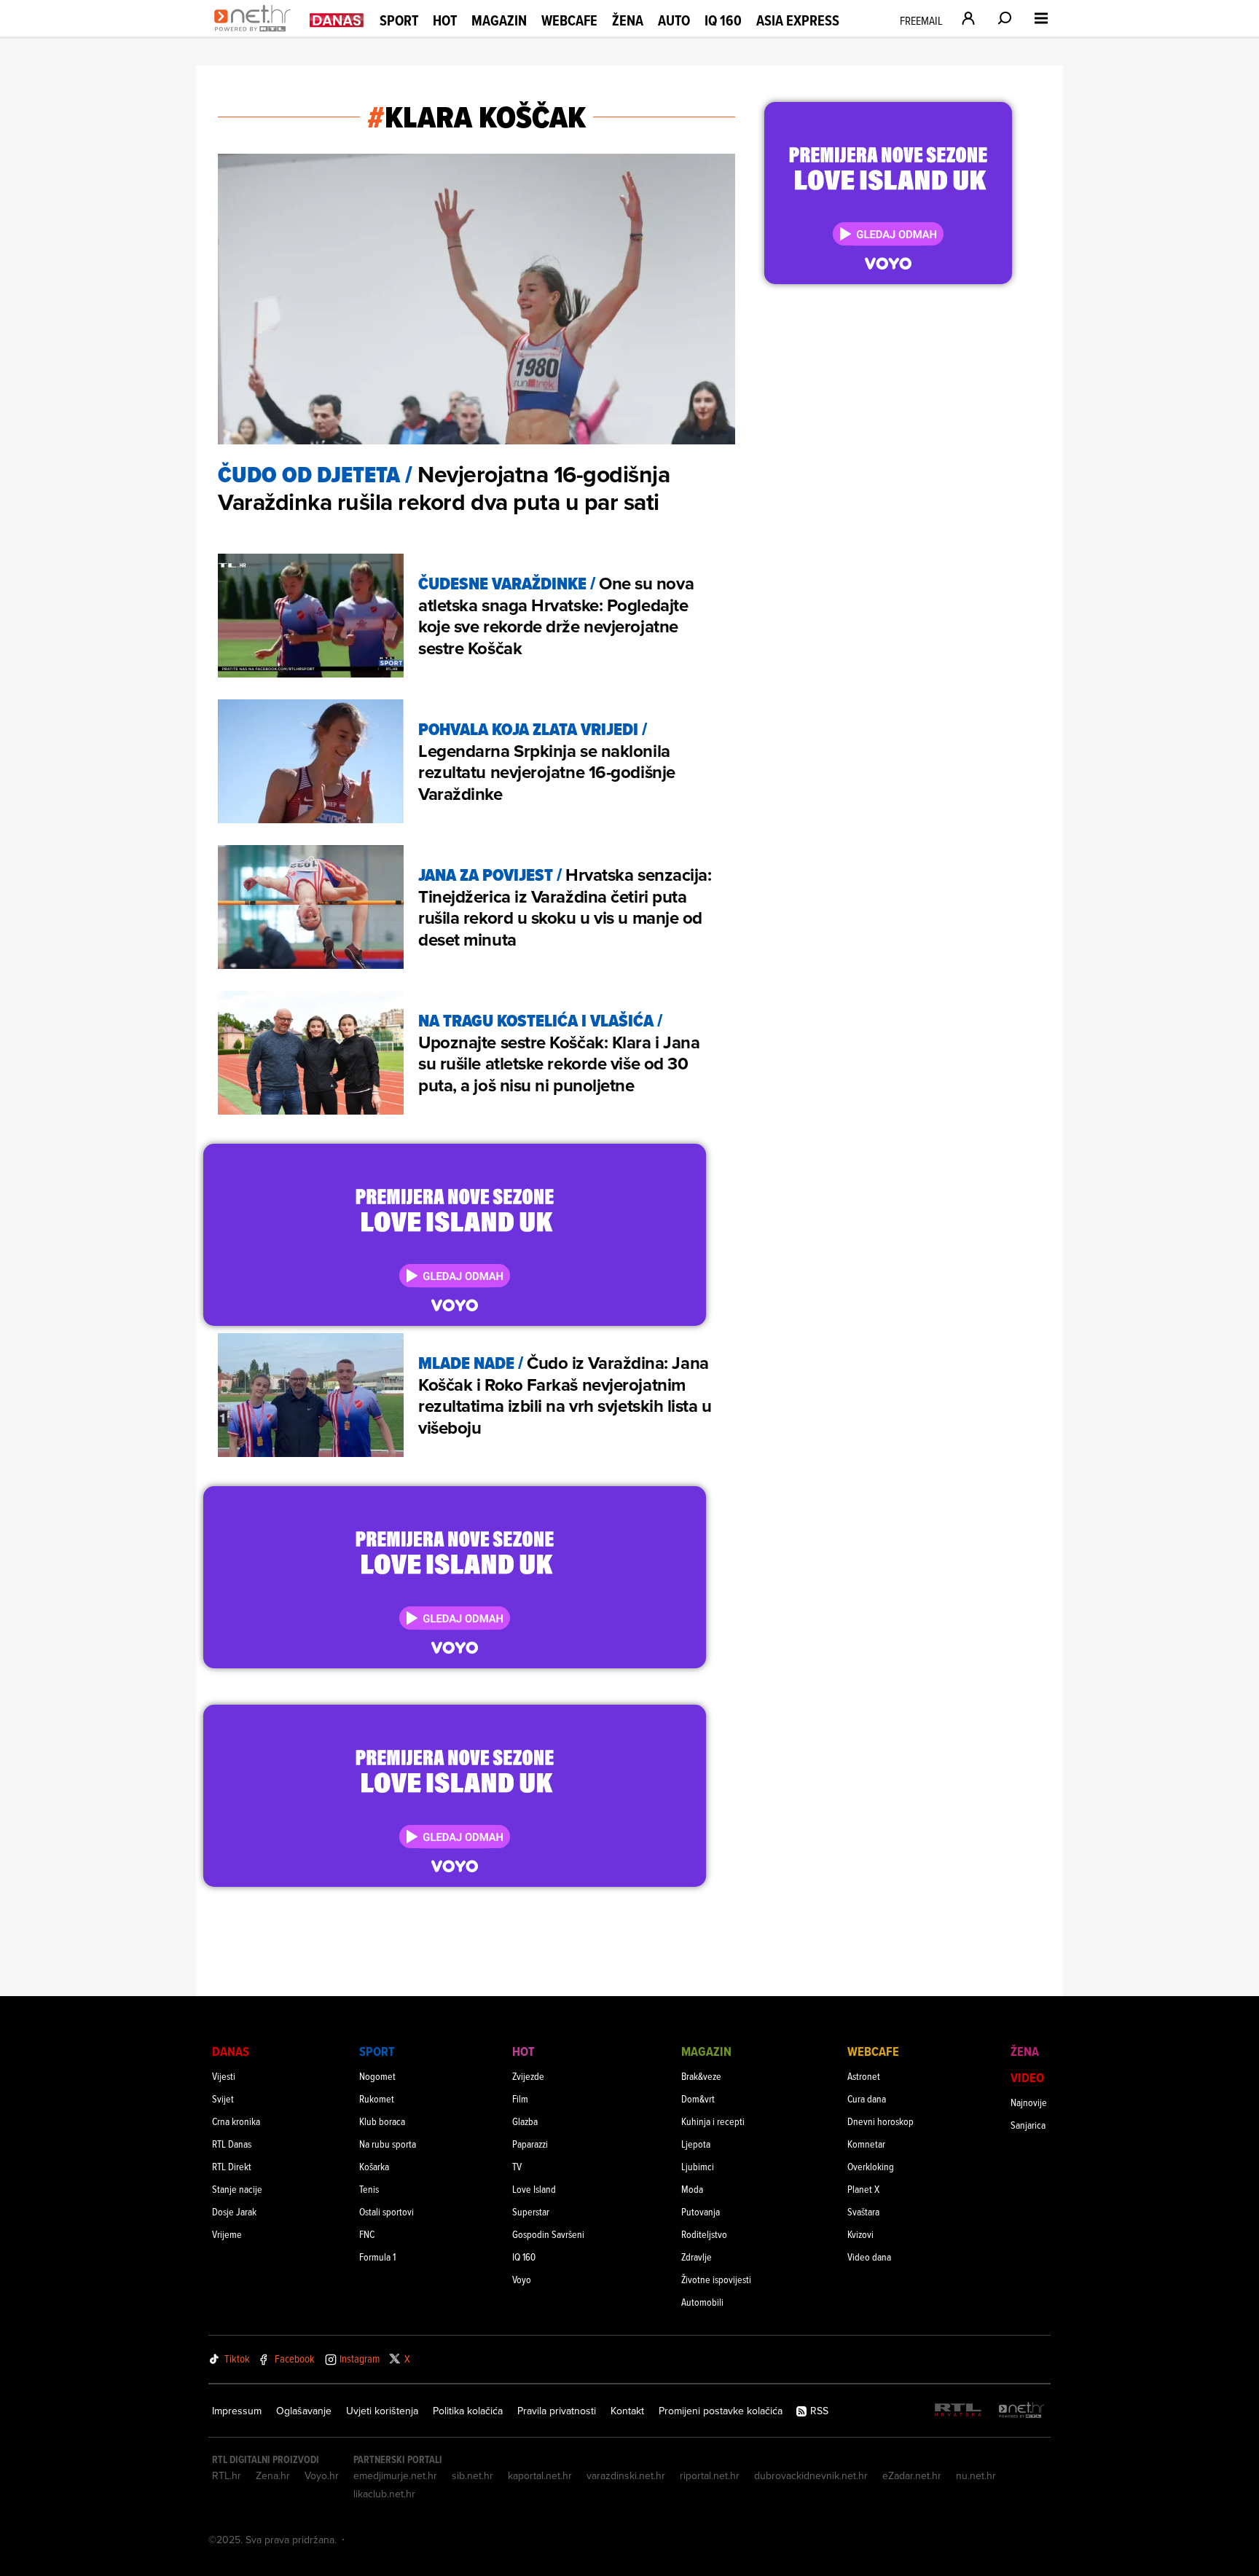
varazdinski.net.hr (626, 2475)
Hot (445, 20)
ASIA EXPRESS (798, 21)
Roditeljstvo (704, 2234)
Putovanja (701, 2211)
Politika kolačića (468, 2411)
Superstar (531, 2211)
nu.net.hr (976, 2475)
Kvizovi (860, 2234)
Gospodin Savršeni (548, 2234)
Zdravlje (697, 2257)
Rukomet (377, 2098)
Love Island (534, 2189)
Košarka (374, 2166)
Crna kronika (236, 2121)
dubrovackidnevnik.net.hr (811, 2475)
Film (520, 2098)
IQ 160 (723, 21)
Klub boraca (382, 2121)
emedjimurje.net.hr (395, 2475)
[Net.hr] (1021, 2411)
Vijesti (224, 2076)
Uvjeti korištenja (382, 2411)
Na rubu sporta (388, 2144)
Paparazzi (530, 2144)
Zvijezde (528, 2076)
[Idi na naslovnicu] (256, 34)
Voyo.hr (322, 2475)
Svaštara (863, 2211)
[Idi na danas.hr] (337, 19)
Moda (692, 2189)
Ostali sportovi (387, 2211)
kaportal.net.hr (540, 2475)
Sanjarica (1028, 2125)
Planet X (863, 2189)
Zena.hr (273, 2475)
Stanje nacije (237, 2189)
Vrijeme (227, 2234)
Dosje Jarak (234, 2211)
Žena (628, 20)
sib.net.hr (472, 2475)
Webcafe (569, 20)
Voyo (522, 2279)
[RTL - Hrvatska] (958, 2411)
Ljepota (696, 2144)
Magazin (499, 20)
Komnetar (866, 2144)
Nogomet (377, 2076)
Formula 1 (377, 2257)
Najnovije (1029, 2102)
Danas (231, 2051)
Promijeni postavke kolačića (721, 2411)
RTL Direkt (232, 2166)
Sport (399, 20)
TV (517, 2166)
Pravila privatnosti (557, 2411)
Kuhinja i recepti (713, 2121)
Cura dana (867, 2098)
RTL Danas (232, 2144)
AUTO (674, 21)
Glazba (525, 2121)
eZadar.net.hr (912, 2475)
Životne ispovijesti (716, 2279)
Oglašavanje (304, 2411)
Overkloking (871, 2166)
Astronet (864, 2076)
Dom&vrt (698, 2098)
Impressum (237, 2411)
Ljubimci (698, 2166)
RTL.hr (227, 2475)
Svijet (223, 2098)
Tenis (369, 2189)
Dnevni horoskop (880, 2121)
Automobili (702, 2302)
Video (1027, 2077)
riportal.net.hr (710, 2475)
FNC (367, 2234)
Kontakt (627, 2411)
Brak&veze (701, 2076)
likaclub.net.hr (384, 2494)
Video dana (869, 2257)
